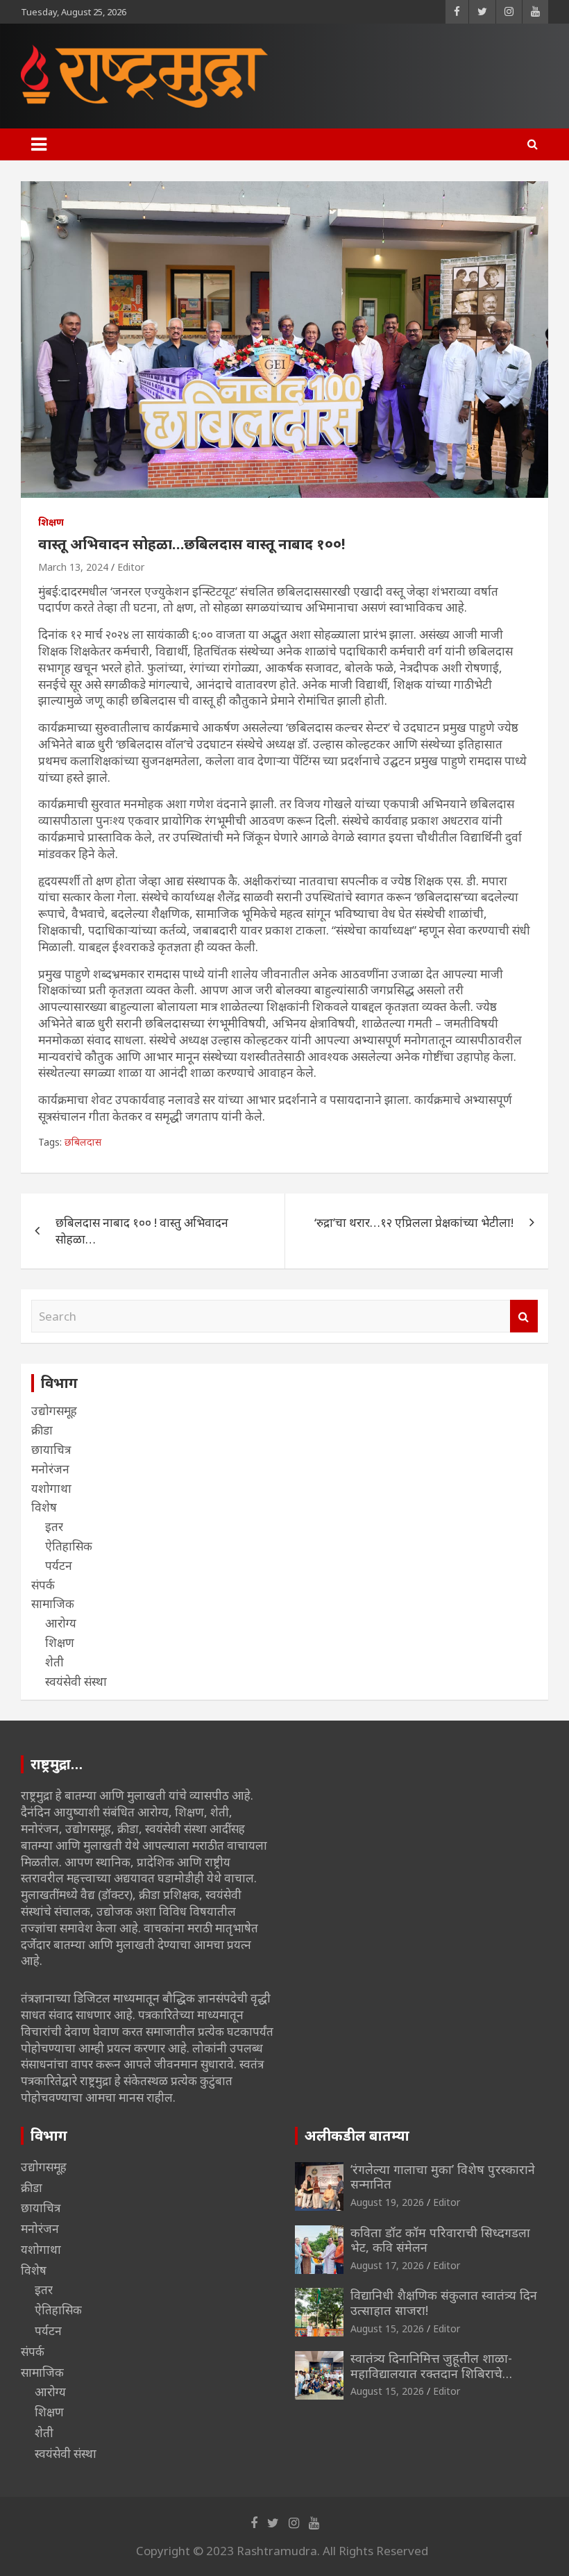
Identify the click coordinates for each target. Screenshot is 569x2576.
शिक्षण (51, 522)
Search (524, 1316)
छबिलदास (83, 1142)
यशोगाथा (51, 1488)
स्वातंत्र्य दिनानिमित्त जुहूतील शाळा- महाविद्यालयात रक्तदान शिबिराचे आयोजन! (431, 2373)
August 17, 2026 (387, 2265)
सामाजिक (53, 1604)
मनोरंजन (50, 1469)
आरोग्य (61, 1623)
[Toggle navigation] (39, 144)
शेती (54, 1662)
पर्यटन (59, 1565)
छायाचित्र (51, 1449)
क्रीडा (42, 1430)
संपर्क (43, 1585)
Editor (131, 567)
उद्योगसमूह (54, 1411)
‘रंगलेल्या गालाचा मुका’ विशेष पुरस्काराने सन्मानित (443, 2177)
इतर (54, 1527)
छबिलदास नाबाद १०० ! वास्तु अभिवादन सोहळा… (142, 1231)
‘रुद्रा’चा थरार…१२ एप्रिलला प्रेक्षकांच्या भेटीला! (414, 1222)
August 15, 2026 (387, 2328)
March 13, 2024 (73, 567)
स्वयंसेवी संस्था (76, 1681)
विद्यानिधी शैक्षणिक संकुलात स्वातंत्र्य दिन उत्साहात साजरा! (444, 2302)
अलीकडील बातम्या (357, 2135)
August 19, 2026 (387, 2202)
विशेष (44, 1507)
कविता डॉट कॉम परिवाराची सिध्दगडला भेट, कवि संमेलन (440, 2240)
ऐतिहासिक (69, 1546)
